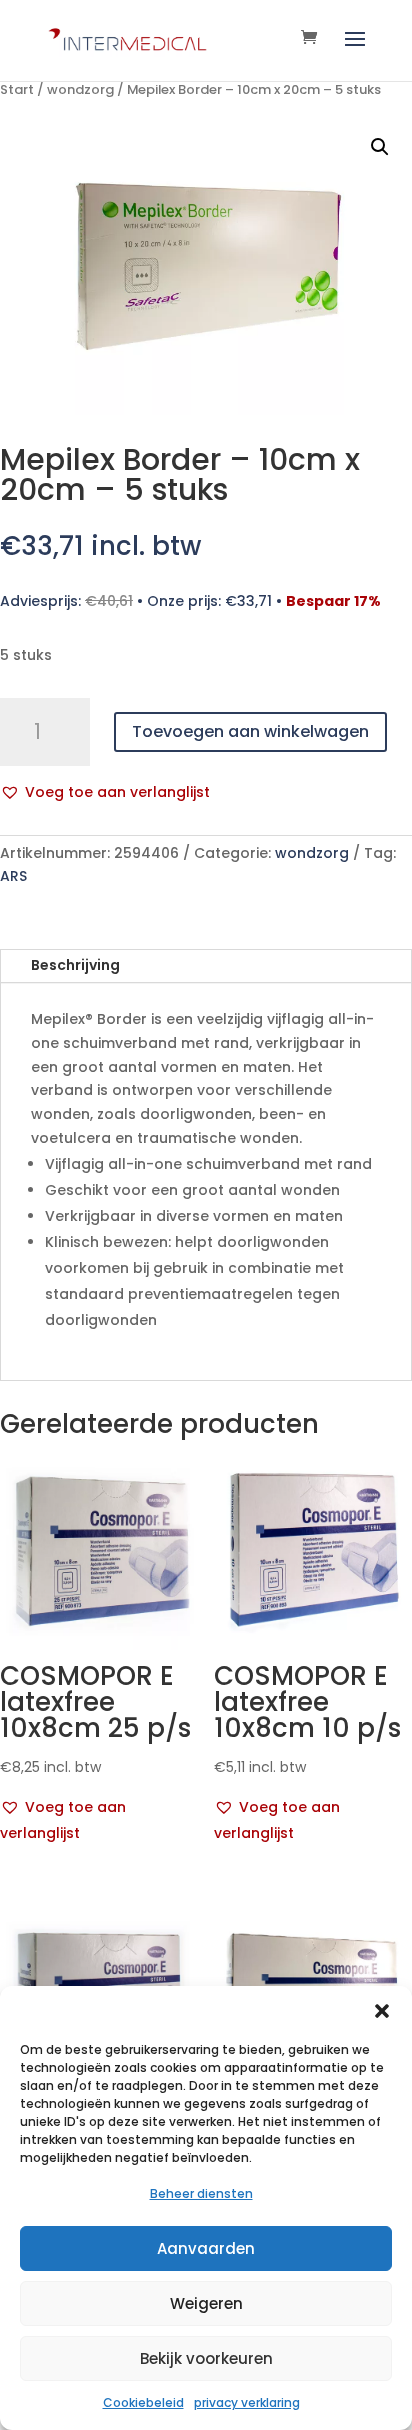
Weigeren (206, 2303)
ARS (13, 876)
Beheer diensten (201, 2193)
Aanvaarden (206, 2248)
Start (17, 89)
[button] (382, 2011)
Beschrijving (75, 965)
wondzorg (80, 89)
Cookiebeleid (143, 2402)
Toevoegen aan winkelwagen (250, 731)
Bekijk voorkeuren (206, 2358)
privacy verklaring (247, 2402)
